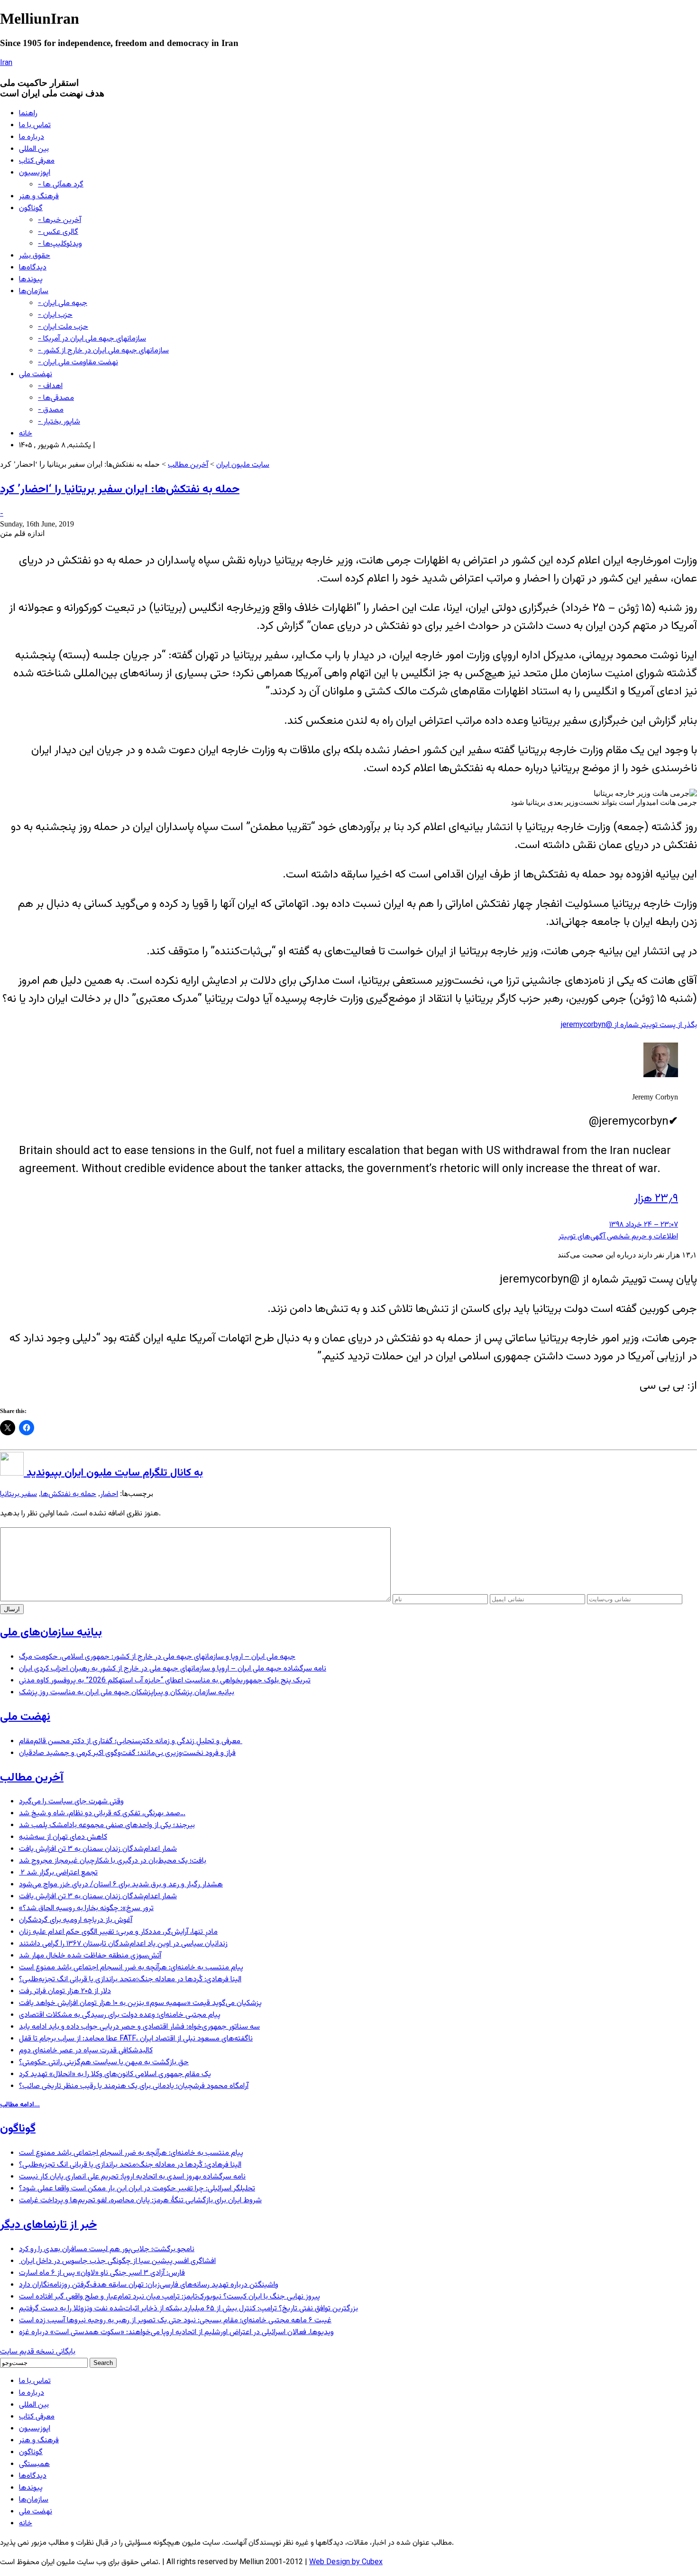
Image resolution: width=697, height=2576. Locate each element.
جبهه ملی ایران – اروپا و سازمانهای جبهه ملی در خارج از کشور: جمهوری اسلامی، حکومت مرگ (157, 1657)
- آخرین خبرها (60, 220)
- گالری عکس (58, 232)
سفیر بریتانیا (18, 1494)
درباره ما (32, 137)
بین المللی (34, 149)
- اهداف (50, 386)
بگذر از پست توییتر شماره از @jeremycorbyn (629, 1025)
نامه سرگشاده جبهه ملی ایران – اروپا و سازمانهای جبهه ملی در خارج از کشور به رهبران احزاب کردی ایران (173, 1669)
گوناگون (31, 208)
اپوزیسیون (35, 173)
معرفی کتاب (37, 161)
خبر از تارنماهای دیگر (48, 2225)
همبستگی (34, 2464)
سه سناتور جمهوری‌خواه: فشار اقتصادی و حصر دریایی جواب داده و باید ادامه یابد (139, 2027)
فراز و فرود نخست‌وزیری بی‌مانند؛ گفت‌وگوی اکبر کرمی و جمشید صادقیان (127, 1753)
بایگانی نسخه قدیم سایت (38, 2352)
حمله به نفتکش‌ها (69, 1494)
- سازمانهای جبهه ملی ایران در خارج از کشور (103, 351)
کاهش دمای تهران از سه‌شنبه (63, 1837)
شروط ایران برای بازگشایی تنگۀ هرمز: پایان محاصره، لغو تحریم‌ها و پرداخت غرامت (140, 2201)
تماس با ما (35, 125)
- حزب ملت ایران (63, 327)
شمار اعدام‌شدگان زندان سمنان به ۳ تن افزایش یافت (98, 1849)
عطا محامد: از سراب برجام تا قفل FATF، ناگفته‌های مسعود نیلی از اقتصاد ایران (136, 2039)
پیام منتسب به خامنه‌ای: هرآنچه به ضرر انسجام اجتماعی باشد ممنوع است (131, 1968)
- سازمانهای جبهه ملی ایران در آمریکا (92, 339)
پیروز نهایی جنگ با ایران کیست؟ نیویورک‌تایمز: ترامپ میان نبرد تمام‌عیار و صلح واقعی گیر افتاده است (170, 2297)
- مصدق (51, 410)
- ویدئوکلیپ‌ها (60, 244)
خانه (26, 434)
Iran (6, 63)
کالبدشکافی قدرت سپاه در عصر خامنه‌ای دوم (86, 2051)
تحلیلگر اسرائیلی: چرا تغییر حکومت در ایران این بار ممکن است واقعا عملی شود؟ (137, 2189)
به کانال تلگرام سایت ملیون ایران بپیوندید (113, 1473)
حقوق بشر (35, 256)
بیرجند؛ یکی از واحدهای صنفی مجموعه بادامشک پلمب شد (107, 1825)
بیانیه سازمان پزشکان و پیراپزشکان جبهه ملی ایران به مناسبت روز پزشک (127, 1693)
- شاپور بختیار (59, 422)
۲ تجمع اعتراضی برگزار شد (58, 1873)
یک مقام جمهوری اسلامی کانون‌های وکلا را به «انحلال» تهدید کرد (115, 2074)
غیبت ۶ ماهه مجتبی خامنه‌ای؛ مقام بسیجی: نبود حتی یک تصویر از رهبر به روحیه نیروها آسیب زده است (175, 2321)
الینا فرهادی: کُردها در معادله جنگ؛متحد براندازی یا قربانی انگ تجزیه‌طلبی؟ (130, 1980)
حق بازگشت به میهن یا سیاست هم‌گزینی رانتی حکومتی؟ (104, 2063)
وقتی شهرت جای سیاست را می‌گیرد (71, 1802)
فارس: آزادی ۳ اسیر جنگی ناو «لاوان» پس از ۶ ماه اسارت (102, 2273)
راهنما (28, 114)
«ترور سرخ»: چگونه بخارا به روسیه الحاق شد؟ (86, 1908)
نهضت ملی (36, 374)
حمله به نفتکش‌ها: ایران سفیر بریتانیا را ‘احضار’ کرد (120, 489)
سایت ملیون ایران (243, 465)
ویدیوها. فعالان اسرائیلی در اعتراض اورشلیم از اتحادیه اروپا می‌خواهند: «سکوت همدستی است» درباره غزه (176, 2332)
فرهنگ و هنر (39, 197)
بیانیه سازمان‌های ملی (51, 1633)
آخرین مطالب (188, 465)
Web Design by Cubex (346, 2562)
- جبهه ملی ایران (63, 303)
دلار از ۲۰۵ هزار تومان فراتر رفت (65, 1991)
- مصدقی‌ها (56, 398)
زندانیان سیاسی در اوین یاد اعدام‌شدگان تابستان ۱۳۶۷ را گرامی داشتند (123, 1944)
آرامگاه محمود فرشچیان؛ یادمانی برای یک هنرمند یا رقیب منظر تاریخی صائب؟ (134, 2086)
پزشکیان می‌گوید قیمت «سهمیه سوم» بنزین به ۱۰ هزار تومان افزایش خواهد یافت (140, 2003)
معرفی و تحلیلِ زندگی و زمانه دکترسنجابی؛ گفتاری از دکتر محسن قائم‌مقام (131, 1741)
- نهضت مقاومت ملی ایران (78, 363)
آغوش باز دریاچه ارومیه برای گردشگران (76, 1920)
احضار (109, 1494)
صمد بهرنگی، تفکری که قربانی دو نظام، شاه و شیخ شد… (102, 1814)
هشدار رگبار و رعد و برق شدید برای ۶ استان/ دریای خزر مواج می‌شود (121, 1885)
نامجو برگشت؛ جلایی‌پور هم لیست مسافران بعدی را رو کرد (107, 2249)
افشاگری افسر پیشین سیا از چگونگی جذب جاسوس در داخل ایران (117, 2261)
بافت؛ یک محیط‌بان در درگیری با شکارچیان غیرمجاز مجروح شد (113, 1861)
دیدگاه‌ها (33, 268)
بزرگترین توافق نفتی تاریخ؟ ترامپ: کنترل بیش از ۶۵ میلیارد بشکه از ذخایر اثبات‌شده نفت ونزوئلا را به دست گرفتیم (188, 2309)
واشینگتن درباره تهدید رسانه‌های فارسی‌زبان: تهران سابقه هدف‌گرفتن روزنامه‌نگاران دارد (149, 2285)
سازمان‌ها (34, 291)
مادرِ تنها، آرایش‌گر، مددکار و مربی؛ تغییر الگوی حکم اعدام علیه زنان (118, 1932)
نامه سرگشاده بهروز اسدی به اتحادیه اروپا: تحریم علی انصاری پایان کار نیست (132, 2177)
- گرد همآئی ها (61, 185)
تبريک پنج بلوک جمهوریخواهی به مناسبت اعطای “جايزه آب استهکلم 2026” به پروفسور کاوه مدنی (165, 1681)
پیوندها (31, 280)
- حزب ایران (55, 315)
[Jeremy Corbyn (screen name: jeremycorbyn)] (661, 1076)
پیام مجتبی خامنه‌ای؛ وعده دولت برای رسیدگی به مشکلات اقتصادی (120, 2015)
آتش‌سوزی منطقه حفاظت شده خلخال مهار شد (90, 1956)
